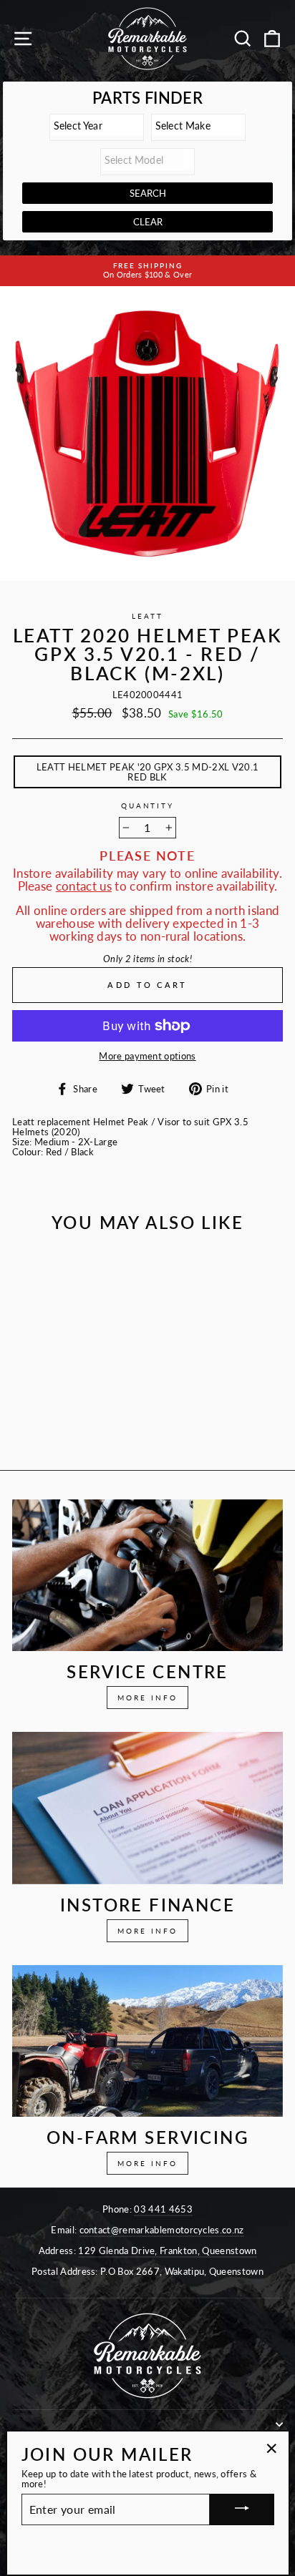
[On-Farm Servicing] (147, 2041)
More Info (147, 1698)
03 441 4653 (163, 2209)
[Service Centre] (147, 1576)
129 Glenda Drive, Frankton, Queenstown (167, 2251)
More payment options (147, 1056)
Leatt (147, 616)
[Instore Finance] (147, 1808)
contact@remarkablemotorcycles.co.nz (162, 2230)
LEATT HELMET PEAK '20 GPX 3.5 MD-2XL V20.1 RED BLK (147, 772)
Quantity (147, 806)
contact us (84, 886)
